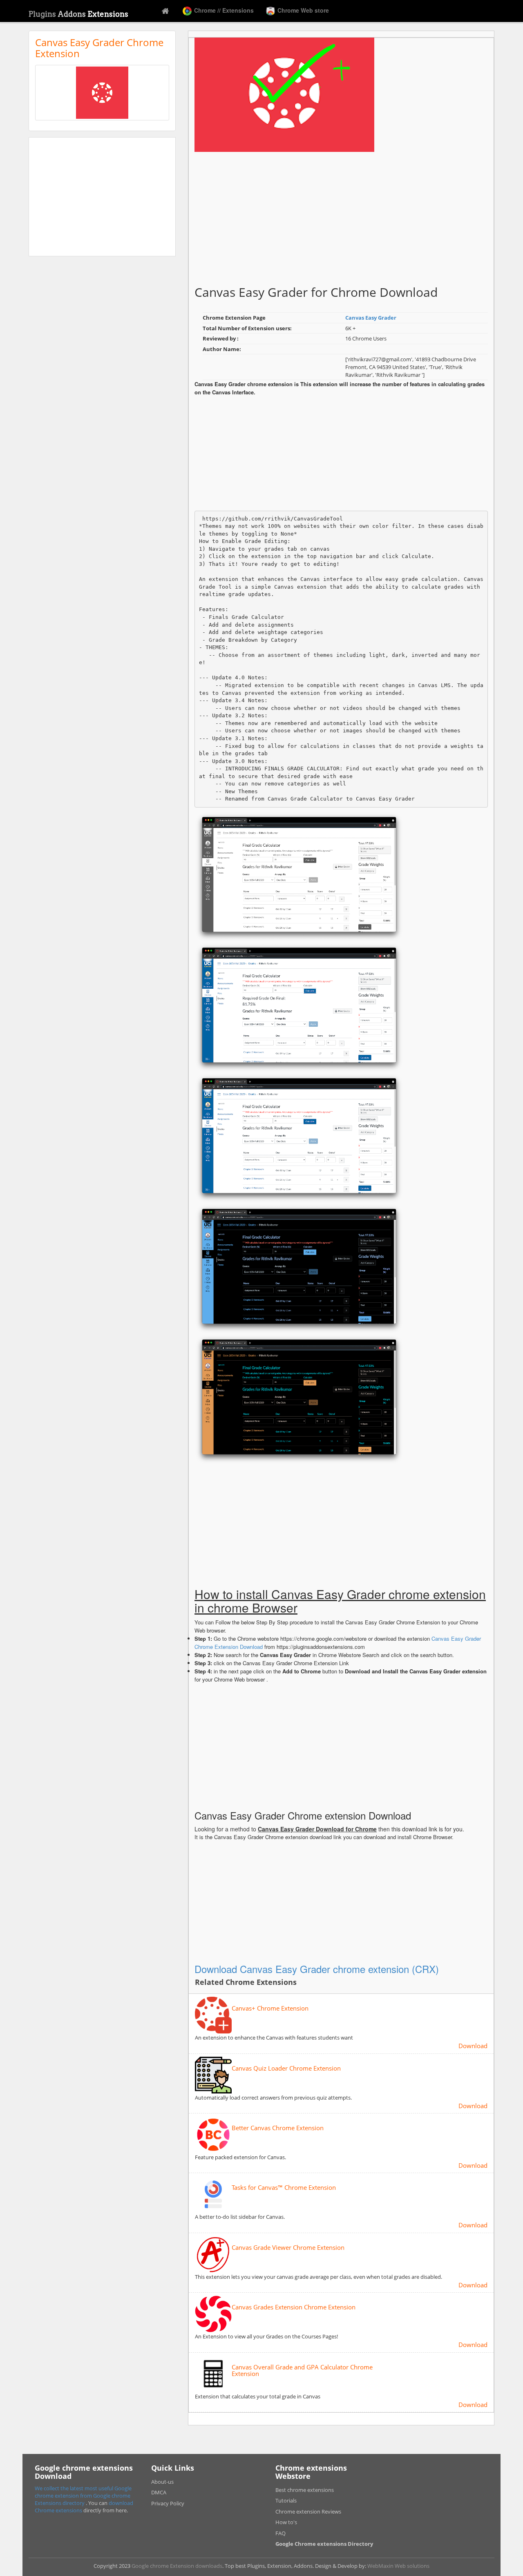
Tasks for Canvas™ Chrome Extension (284, 2188)
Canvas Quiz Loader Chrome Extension (286, 2068)
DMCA (159, 2492)
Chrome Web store (302, 10)
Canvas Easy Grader (371, 318)
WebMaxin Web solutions (398, 2566)
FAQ (280, 2533)
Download (473, 2046)
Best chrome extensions (305, 2490)
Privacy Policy (168, 2503)
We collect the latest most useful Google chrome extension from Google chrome (83, 2492)
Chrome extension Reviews (308, 2511)
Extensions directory (60, 2503)
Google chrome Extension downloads (177, 2566)
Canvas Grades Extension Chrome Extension (294, 2307)
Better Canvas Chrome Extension (278, 2128)
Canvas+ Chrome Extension (270, 2008)
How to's (286, 2522)
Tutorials (286, 2500)
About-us (162, 2482)
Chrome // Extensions (223, 10)
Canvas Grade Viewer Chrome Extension (288, 2248)
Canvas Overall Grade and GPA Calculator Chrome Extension (302, 2370)
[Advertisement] (102, 197)
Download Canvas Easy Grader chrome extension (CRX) (317, 1969)
